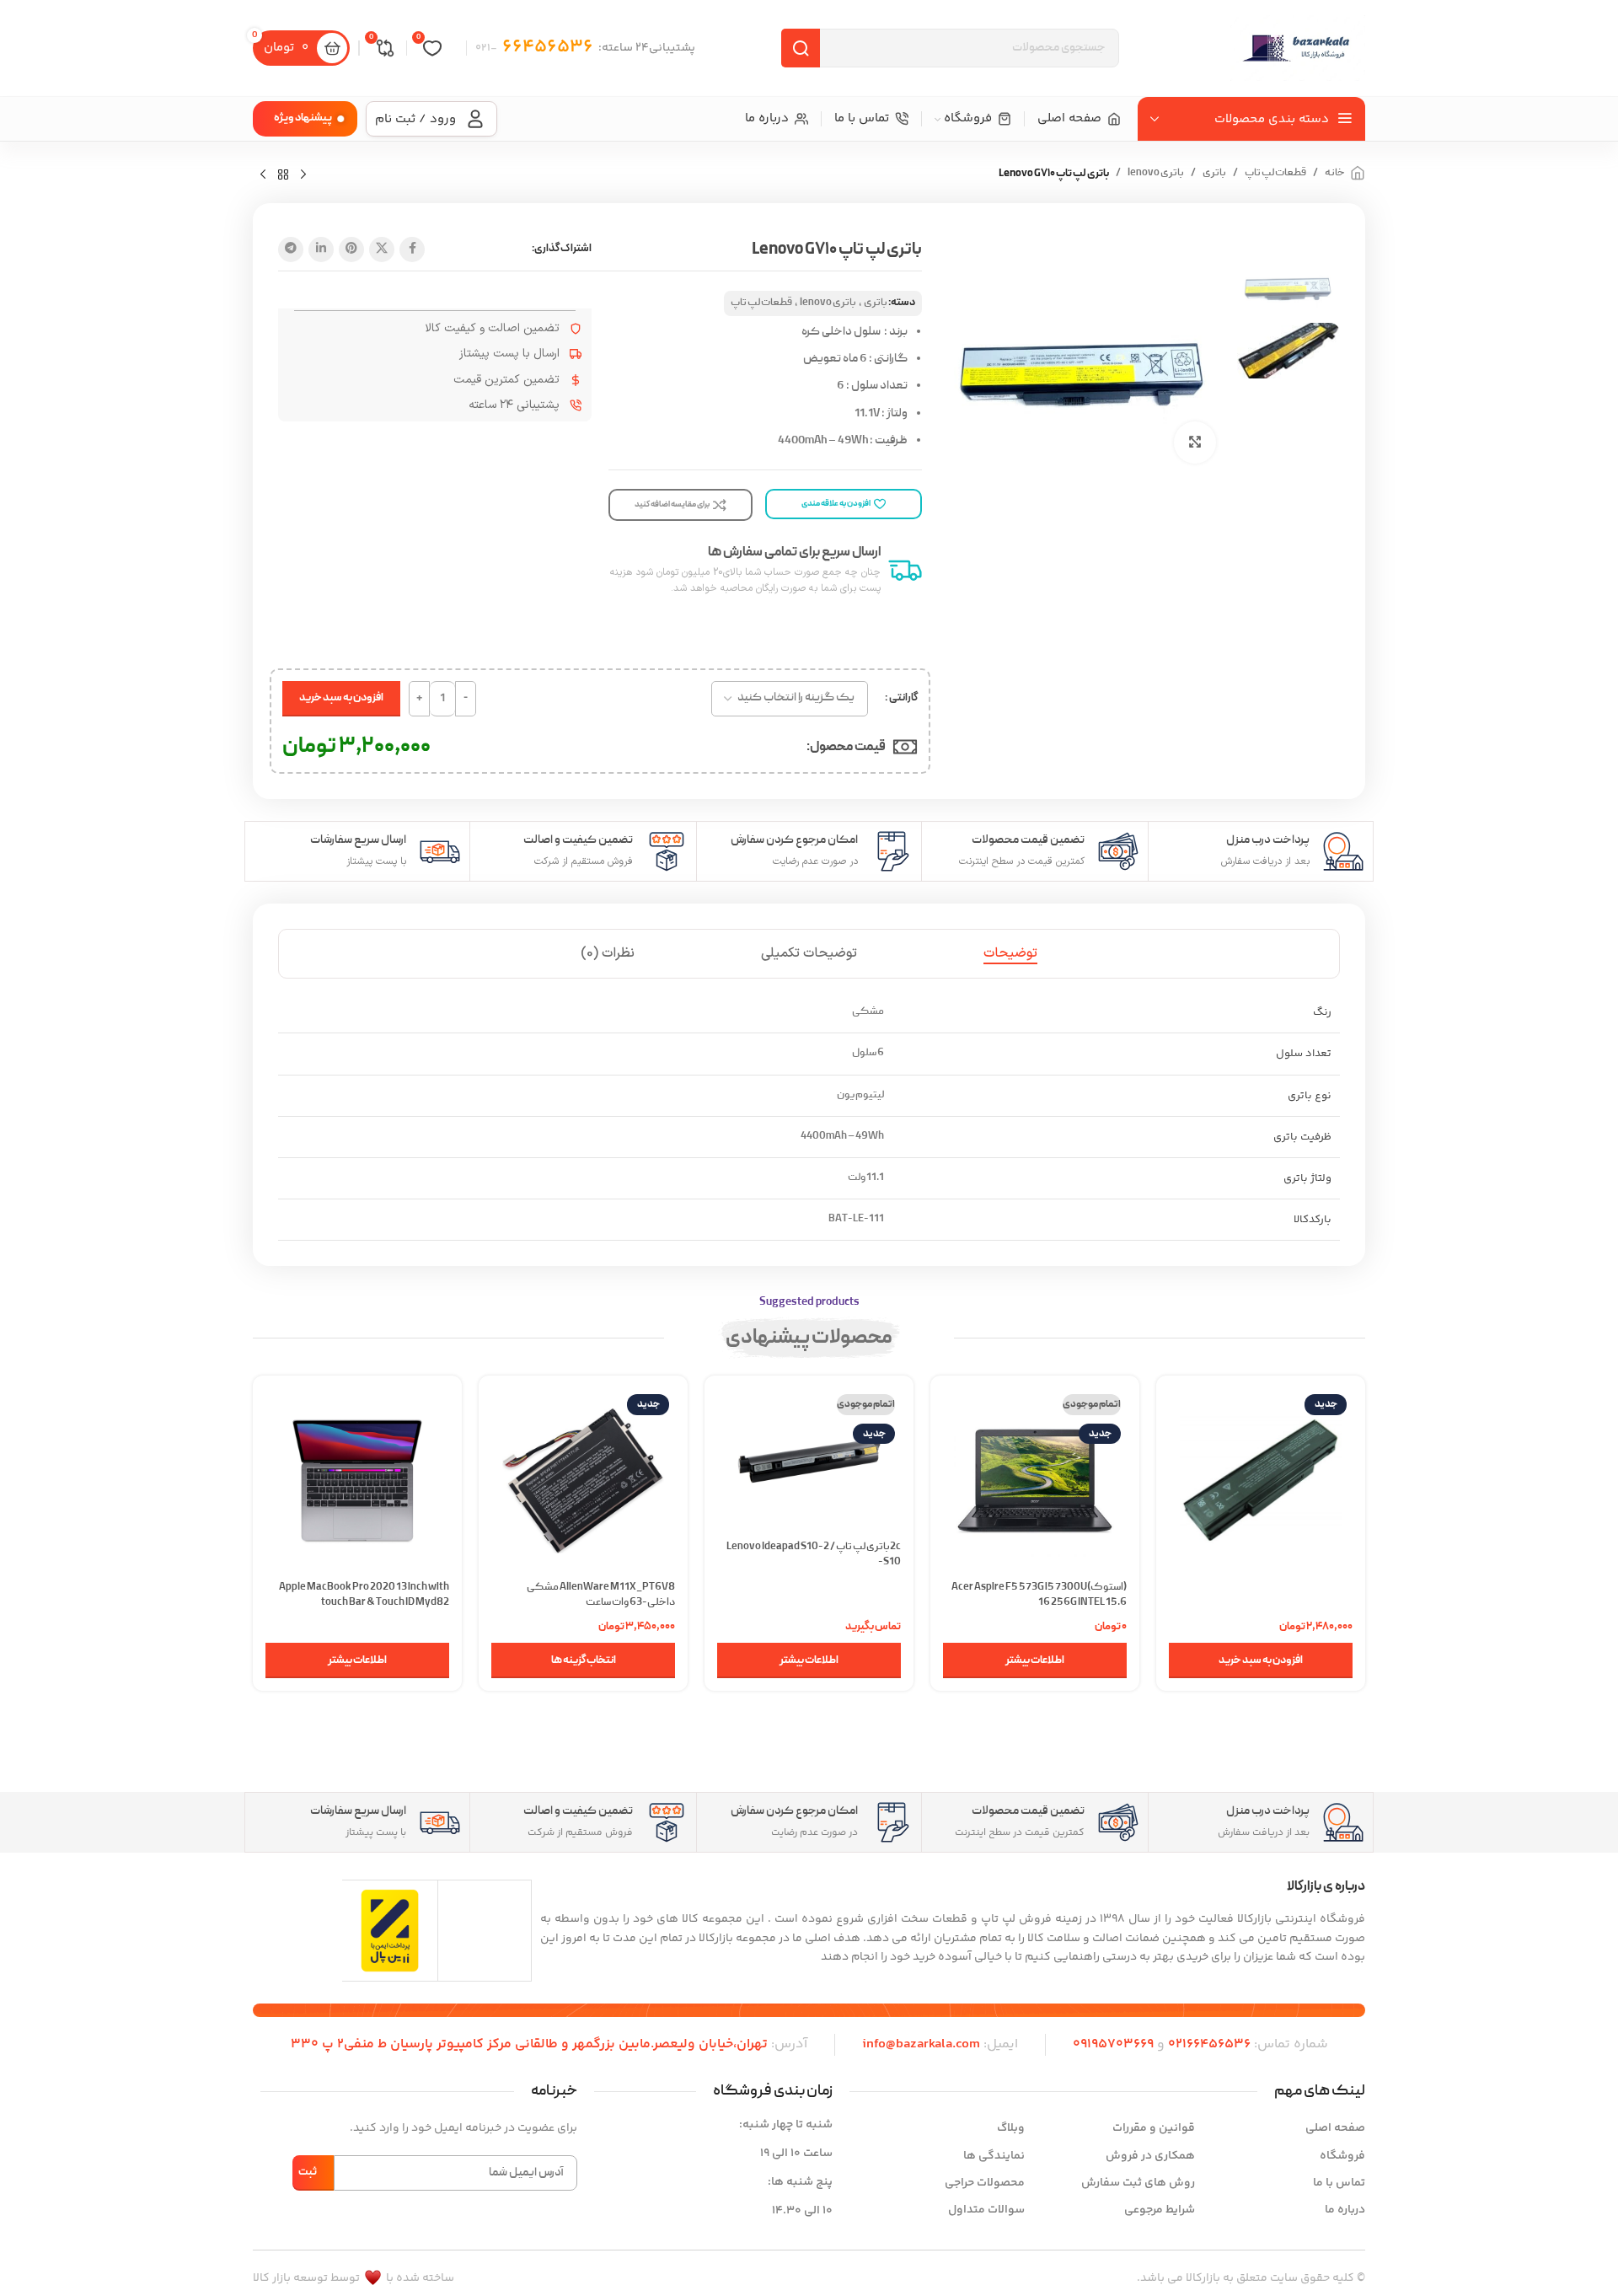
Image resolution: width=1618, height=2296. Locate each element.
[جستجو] (801, 48)
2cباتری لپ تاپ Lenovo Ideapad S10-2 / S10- (814, 1555)
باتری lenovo (1156, 173)
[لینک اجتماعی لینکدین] (321, 249)
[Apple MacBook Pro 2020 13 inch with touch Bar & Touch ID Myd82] (357, 1480)
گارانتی (903, 698)
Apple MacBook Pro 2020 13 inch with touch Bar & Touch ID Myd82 (364, 1595)
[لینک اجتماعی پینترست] (351, 249)
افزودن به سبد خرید (341, 698)
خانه (1335, 173)
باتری (1214, 173)
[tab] (1010, 954)
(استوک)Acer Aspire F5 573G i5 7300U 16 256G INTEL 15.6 (1039, 1595)
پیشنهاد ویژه (303, 118)
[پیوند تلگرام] (291, 249)
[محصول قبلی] (303, 175)
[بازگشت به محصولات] (283, 175)
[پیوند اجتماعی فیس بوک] (412, 249)
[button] (1261, 1660)
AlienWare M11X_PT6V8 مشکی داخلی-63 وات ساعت (601, 1595)
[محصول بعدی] (263, 175)
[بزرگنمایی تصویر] (1195, 443)
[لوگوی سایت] (1298, 48)
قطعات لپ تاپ (1275, 173)
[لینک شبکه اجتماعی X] (382, 249)
